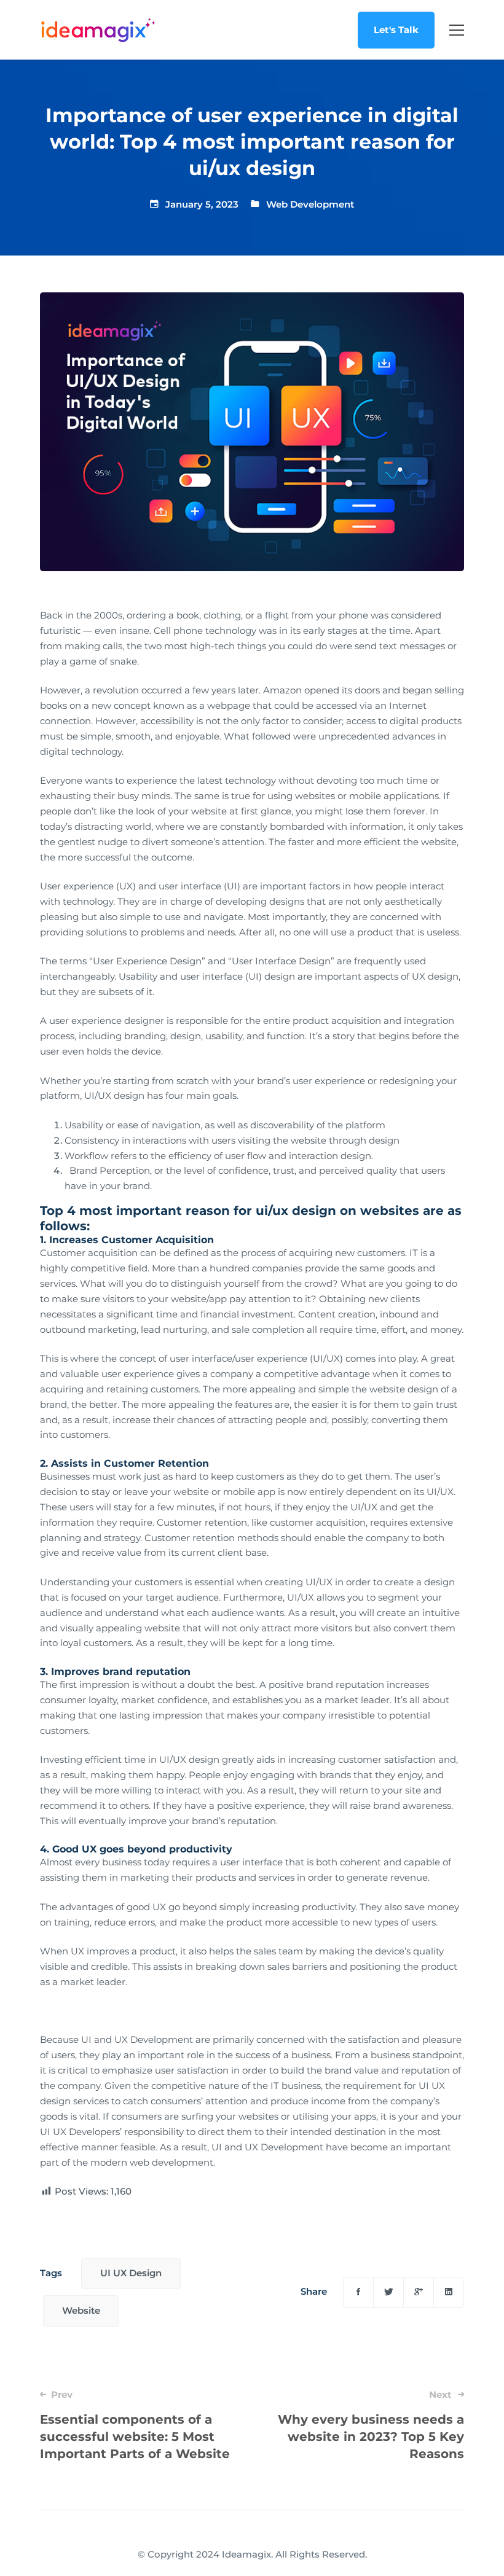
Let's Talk (396, 30)
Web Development (310, 204)
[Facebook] (358, 2292)
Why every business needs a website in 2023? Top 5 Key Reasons (371, 2425)
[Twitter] (388, 2292)
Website (81, 2310)
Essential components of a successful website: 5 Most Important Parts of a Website (135, 2425)
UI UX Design (131, 2273)
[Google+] (419, 2292)
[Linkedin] (449, 2292)
